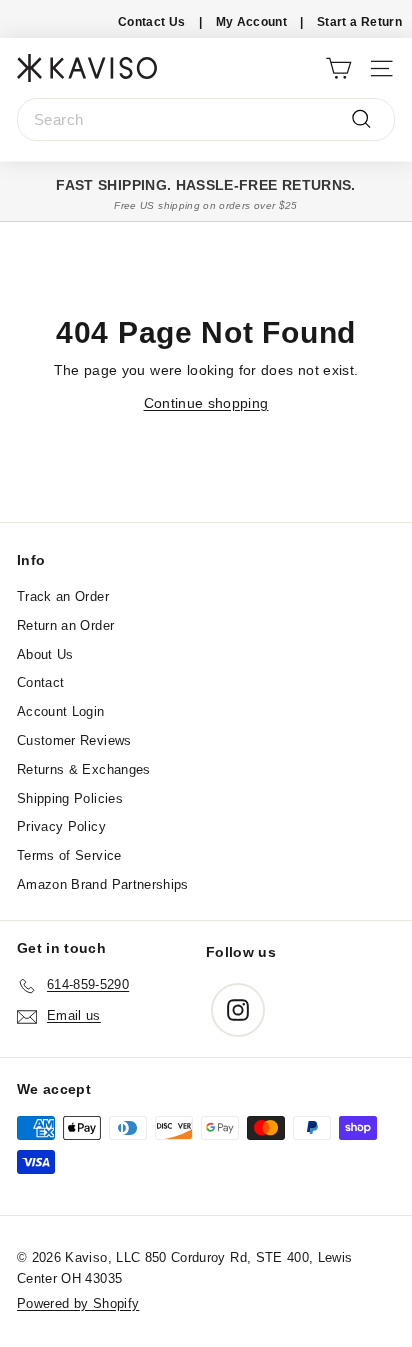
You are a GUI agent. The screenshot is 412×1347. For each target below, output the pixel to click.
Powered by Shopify (78, 1303)
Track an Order (63, 596)
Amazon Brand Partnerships (103, 884)
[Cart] (338, 67)
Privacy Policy (61, 826)
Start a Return (359, 22)
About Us (45, 654)
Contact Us (152, 22)
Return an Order (65, 625)
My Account (252, 22)
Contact (40, 682)
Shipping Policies (70, 798)
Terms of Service (69, 855)
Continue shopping (206, 403)
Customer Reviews (74, 740)
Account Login (61, 711)
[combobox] (206, 120)
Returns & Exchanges (84, 769)
